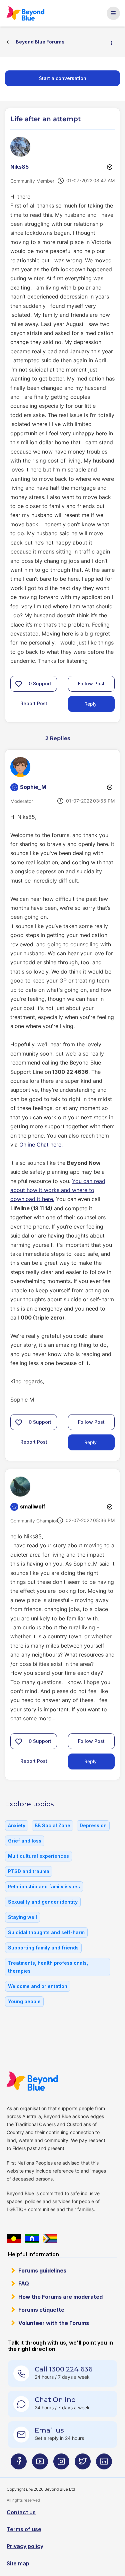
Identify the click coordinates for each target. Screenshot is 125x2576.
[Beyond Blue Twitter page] (83, 2464)
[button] (19, 684)
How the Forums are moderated (60, 2297)
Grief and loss (25, 1841)
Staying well (22, 1917)
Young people (24, 2001)
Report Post (34, 703)
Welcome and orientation (38, 1986)
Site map (18, 2563)
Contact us (21, 2512)
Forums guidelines (42, 2271)
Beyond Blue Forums (25, 13)
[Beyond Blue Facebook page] (19, 2464)
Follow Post (91, 684)
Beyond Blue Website (32, 2081)
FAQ (24, 2283)
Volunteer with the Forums (54, 2323)
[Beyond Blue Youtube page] (40, 2464)
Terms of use (24, 2529)
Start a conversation (63, 78)
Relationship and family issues (44, 1887)
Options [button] (114, 42)
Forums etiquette (41, 2310)
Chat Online (55, 2400)
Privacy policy (25, 2546)
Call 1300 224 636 (63, 2369)
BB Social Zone (52, 1825)
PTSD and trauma (29, 1871)
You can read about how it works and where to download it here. (58, 1190)
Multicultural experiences (38, 1856)
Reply (90, 704)
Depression (93, 1825)
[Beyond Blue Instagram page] (61, 2464)
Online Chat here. (41, 1145)
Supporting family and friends (43, 1948)
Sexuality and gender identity (43, 1902)
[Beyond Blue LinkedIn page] (104, 2464)
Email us (49, 2430)
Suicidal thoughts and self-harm (46, 1932)
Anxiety (17, 1825)
